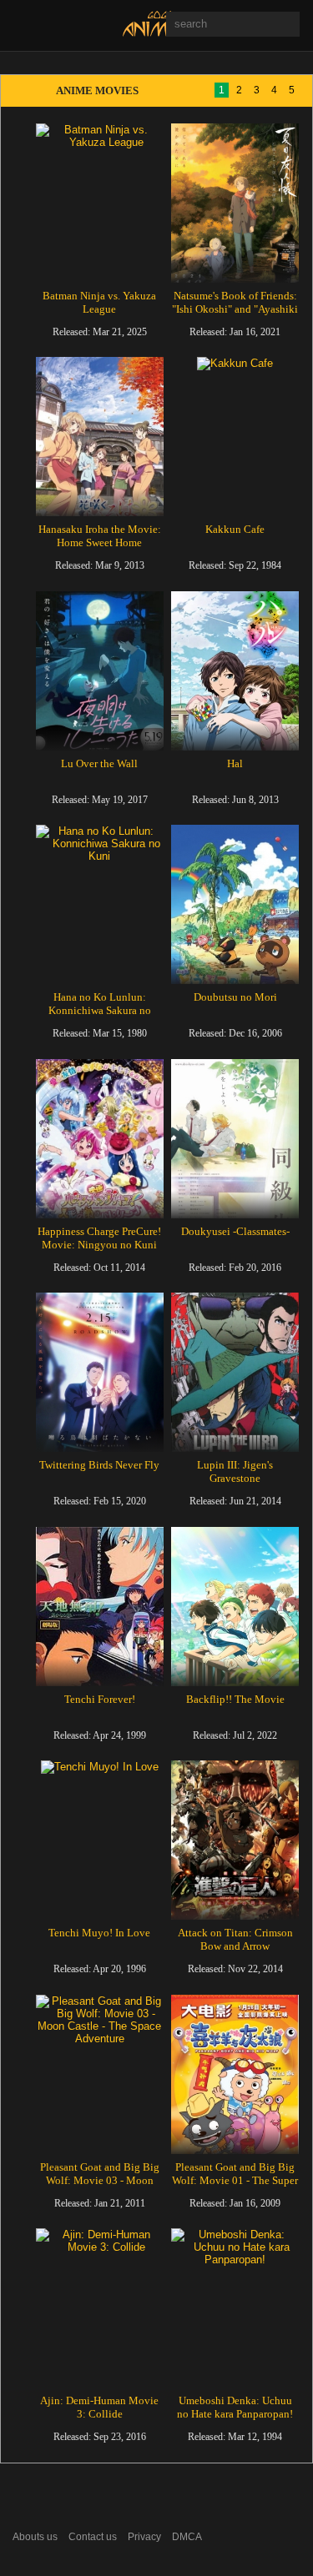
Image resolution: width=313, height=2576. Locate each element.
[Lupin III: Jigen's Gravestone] (235, 1372)
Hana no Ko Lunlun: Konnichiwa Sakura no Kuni (100, 1010)
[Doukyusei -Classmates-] (235, 1139)
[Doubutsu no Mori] (235, 904)
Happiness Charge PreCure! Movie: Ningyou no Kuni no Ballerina (99, 1245)
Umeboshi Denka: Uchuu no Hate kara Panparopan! (235, 2407)
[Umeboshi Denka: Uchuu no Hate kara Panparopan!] (235, 2308)
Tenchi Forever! (100, 1699)
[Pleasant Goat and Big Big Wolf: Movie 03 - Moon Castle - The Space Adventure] (100, 2074)
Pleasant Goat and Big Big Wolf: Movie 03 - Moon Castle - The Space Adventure (100, 2187)
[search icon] (184, 50)
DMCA (187, 2537)
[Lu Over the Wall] (100, 671)
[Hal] (235, 671)
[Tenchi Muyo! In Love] (100, 1840)
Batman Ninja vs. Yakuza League (99, 302)
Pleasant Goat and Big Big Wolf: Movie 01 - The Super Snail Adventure (235, 2180)
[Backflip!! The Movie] (235, 1607)
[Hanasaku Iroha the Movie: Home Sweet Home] (100, 437)
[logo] (157, 33)
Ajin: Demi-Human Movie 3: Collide (99, 2407)
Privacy (144, 2537)
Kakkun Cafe (235, 529)
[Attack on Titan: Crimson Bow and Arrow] (235, 1840)
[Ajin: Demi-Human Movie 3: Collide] (100, 2308)
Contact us (93, 2537)
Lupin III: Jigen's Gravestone (235, 1471)
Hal (235, 763)
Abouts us (35, 2537)
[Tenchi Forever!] (100, 1607)
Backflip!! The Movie (235, 1699)
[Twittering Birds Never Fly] (100, 1372)
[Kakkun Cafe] (235, 437)
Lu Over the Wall (99, 763)
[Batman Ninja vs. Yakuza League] (100, 203)
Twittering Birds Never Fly (99, 1465)
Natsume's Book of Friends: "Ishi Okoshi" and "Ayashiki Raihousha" (235, 309)
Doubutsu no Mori (235, 997)
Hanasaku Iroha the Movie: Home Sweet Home (100, 536)
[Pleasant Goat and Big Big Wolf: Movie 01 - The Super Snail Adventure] (235, 2074)
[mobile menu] (24, 25)
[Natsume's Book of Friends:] (235, 203)
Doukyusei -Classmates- (235, 1231)
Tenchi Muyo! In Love (99, 1933)
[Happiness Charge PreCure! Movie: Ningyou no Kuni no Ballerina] (100, 1139)
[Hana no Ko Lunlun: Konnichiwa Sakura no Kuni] (100, 904)
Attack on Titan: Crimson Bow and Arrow (235, 1939)
